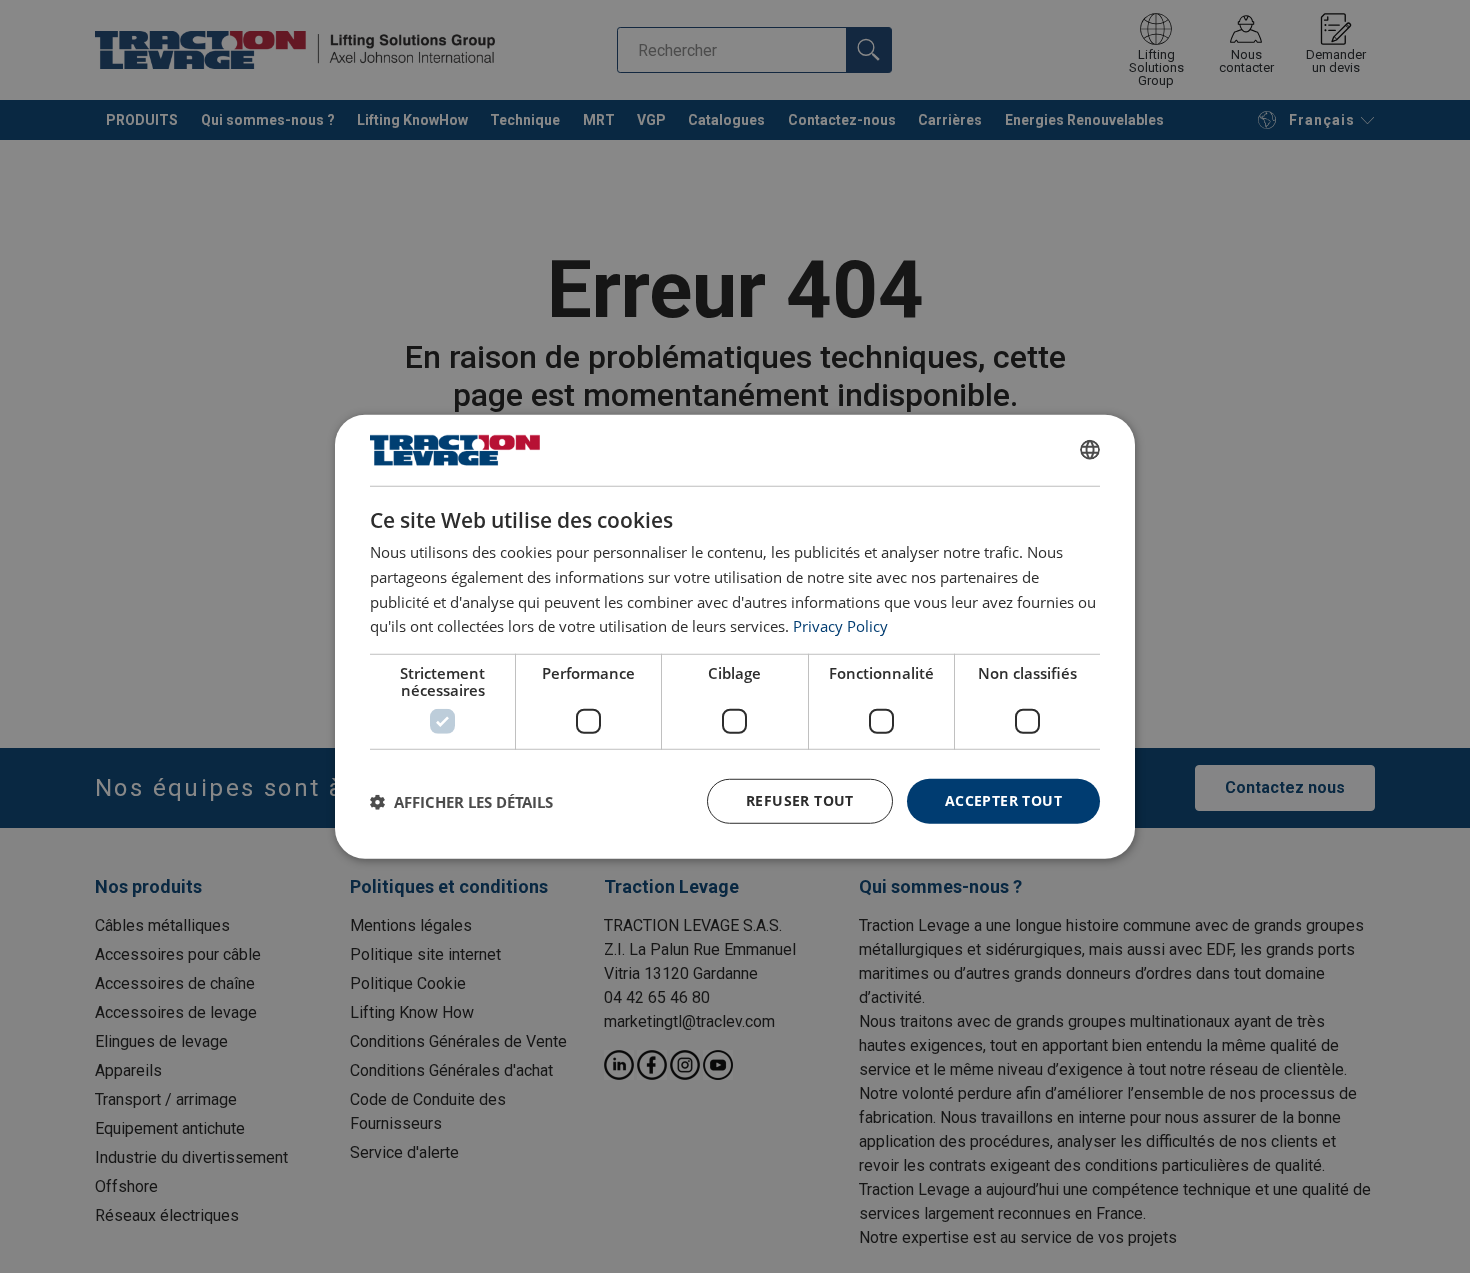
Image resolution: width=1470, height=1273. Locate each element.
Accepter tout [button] (1003, 800)
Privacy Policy (840, 626)
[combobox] (1090, 450)
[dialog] (735, 636)
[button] (461, 801)
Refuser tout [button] (800, 800)
